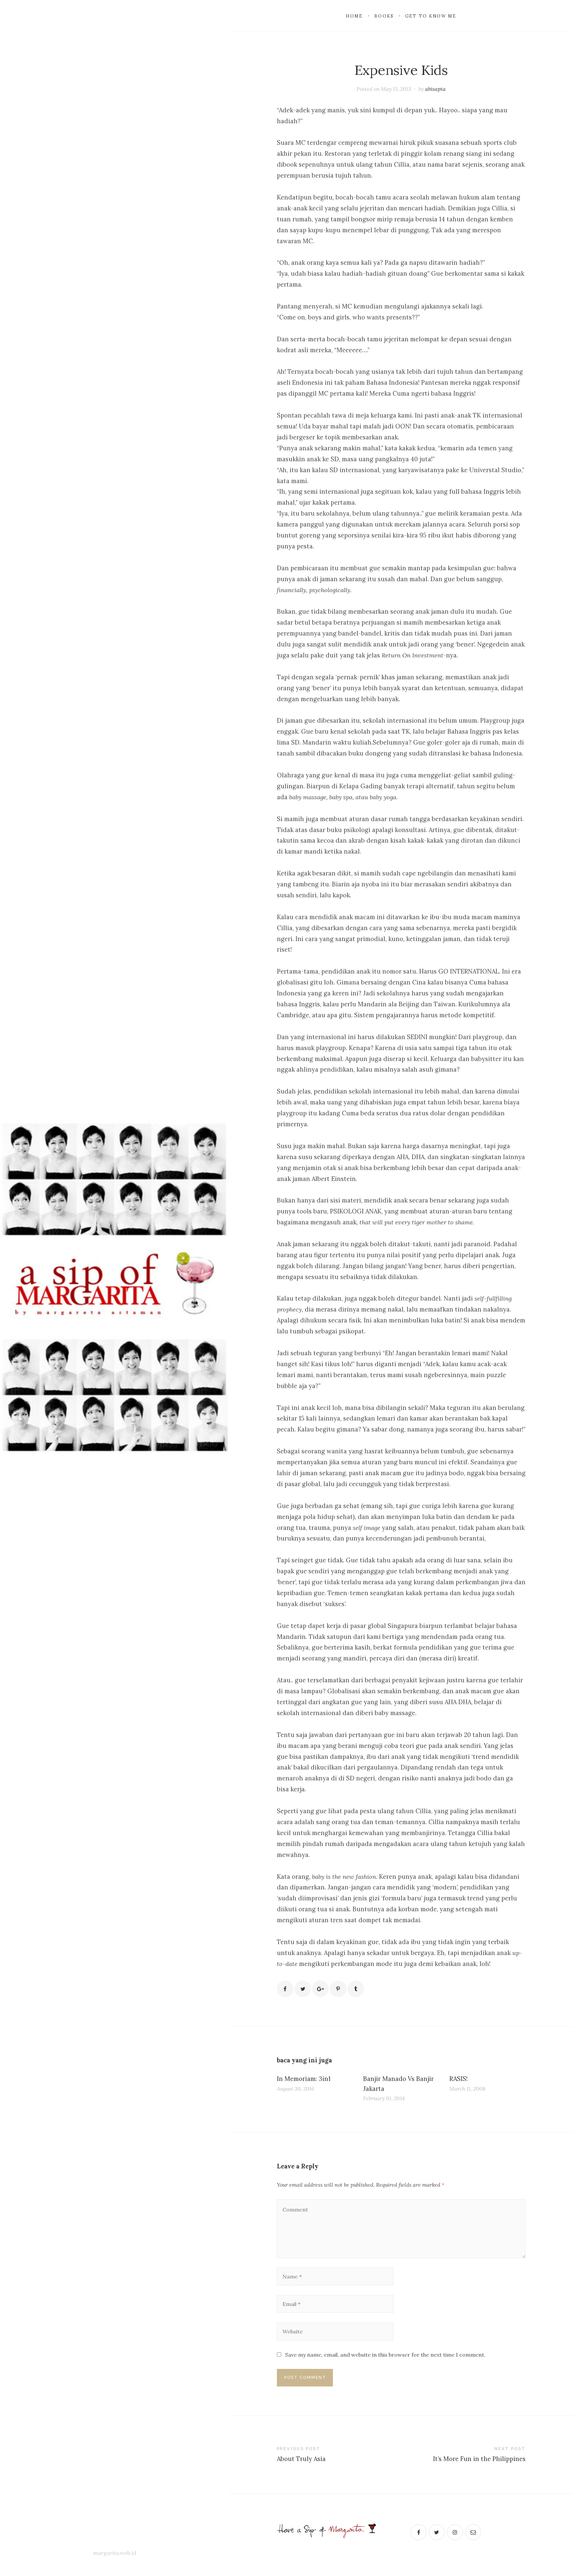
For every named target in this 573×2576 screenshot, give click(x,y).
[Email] (473, 2532)
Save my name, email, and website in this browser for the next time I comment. (385, 2355)
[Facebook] (418, 2532)
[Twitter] (437, 2532)
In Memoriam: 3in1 (304, 2079)
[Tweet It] (303, 1989)
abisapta (435, 89)
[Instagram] (455, 2532)
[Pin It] (338, 1989)
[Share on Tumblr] (356, 1989)
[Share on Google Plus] (320, 1989)
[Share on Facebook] (285, 1989)
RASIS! (458, 2079)
